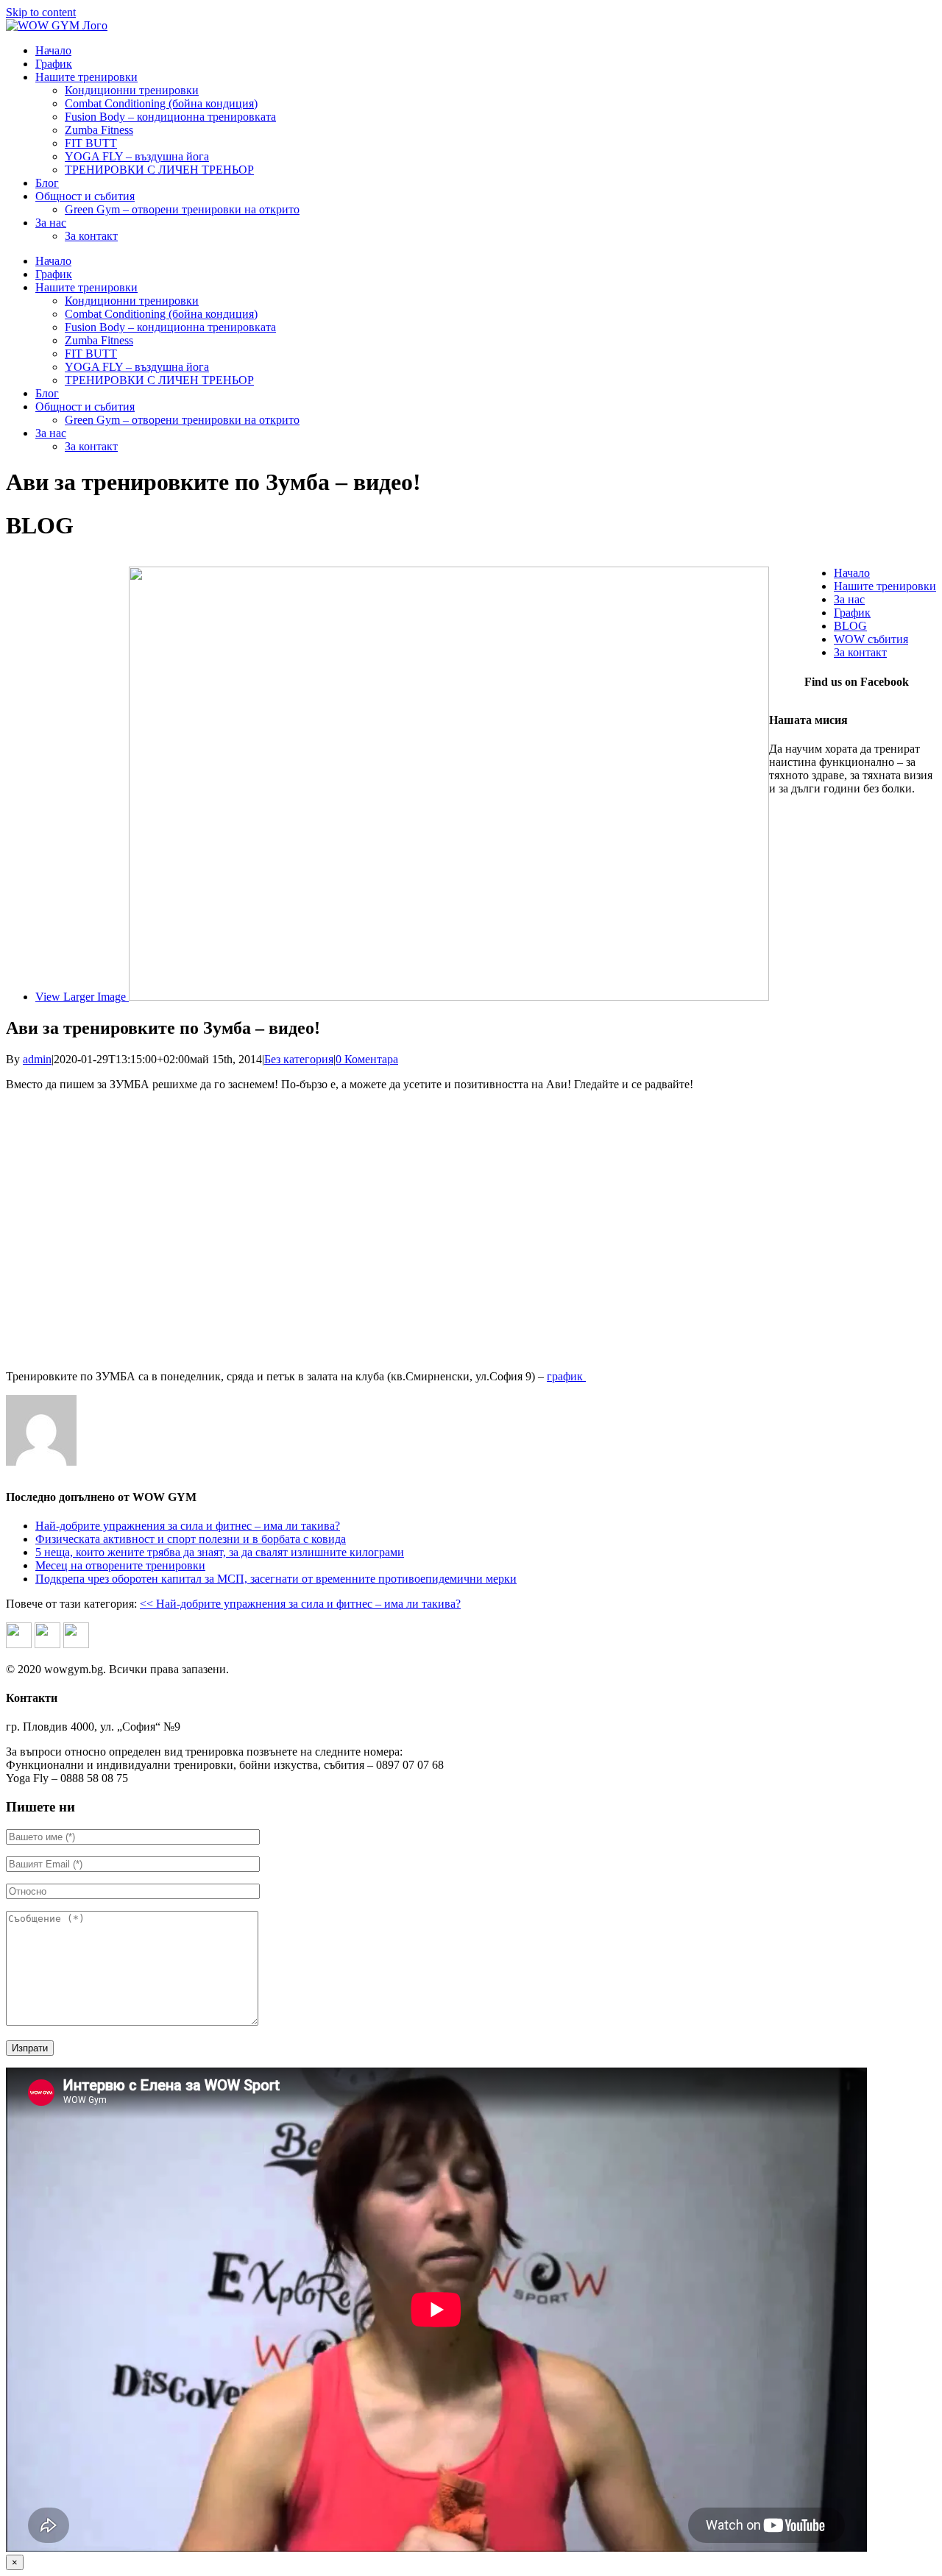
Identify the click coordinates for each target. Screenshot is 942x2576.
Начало (852, 573)
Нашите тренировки (885, 586)
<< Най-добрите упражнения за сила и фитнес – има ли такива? (300, 1604)
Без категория (299, 1059)
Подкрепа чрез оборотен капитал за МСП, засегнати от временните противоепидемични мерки (276, 1579)
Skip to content (41, 12)
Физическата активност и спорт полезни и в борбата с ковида (191, 1539)
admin (37, 1059)
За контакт (860, 652)
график (566, 1376)
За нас (849, 599)
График (852, 613)
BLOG (850, 626)
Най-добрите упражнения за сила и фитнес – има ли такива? (188, 1526)
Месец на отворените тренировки (120, 1565)
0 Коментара (367, 1059)
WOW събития (871, 639)
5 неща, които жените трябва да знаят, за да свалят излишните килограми (220, 1552)
